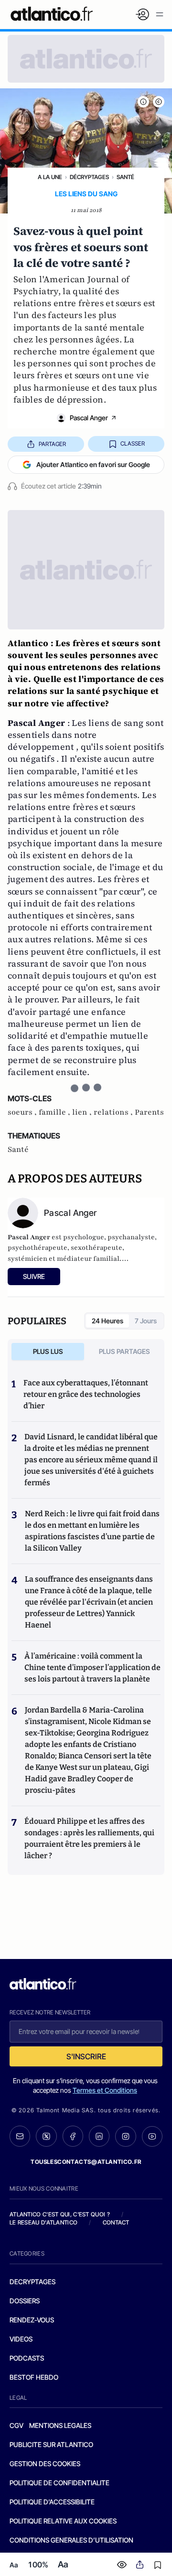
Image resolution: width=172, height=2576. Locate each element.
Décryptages (89, 177)
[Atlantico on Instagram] (125, 2136)
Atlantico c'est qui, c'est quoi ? (60, 2214)
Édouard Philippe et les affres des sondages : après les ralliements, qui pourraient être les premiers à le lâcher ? (89, 1838)
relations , (114, 1112)
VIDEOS (21, 2339)
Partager (52, 444)
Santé (125, 177)
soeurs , (23, 1112)
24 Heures (107, 1321)
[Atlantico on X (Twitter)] (46, 2136)
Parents (149, 1112)
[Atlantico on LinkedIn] (99, 2136)
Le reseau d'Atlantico (43, 2222)
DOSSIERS (25, 2301)
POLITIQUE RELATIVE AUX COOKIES (63, 2521)
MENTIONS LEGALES (60, 2425)
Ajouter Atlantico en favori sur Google (93, 464)
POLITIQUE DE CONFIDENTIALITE (59, 2483)
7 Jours (146, 1321)
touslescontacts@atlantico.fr (86, 2162)
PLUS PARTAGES (124, 1351)
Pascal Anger (89, 418)
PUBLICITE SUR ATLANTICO (51, 2444)
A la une (50, 177)
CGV (16, 2425)
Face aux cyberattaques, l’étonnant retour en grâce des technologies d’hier (86, 1394)
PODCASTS (27, 2358)
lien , (83, 1112)
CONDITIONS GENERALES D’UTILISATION (71, 2540)
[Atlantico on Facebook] (73, 2136)
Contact (116, 2222)
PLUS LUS (48, 1351)
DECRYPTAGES (32, 2282)
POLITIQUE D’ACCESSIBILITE (52, 2502)
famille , (55, 1112)
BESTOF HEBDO (34, 2377)
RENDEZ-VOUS (32, 2320)
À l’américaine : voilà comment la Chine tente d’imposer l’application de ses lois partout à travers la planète (92, 1667)
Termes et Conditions (105, 2090)
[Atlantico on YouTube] (152, 2136)
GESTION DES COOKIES (45, 2464)
